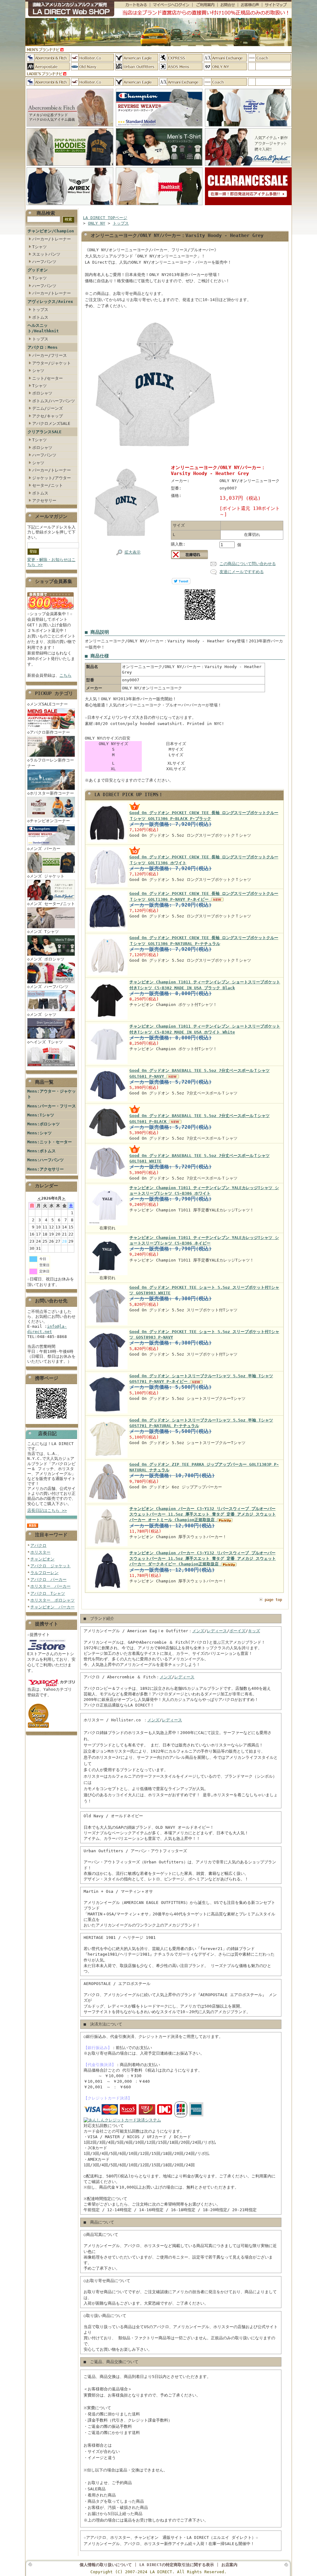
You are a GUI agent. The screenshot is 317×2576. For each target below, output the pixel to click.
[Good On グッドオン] (248, 127)
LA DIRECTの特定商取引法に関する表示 (177, 2565)
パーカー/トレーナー (52, 239)
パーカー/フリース (50, 355)
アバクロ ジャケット (50, 1566)
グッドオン (38, 270)
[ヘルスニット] (159, 205)
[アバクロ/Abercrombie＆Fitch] (70, 127)
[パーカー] (70, 166)
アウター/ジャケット (52, 363)
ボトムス (40, 317)
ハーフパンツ (44, 262)
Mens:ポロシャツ (43, 1124)
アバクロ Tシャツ (48, 1593)
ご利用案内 (205, 5)
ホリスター (40, 1552)
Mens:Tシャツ (41, 1115)
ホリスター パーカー (50, 1586)
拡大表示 (132, 552)
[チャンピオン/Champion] (159, 127)
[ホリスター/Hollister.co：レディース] (92, 82)
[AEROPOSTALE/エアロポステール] (48, 66)
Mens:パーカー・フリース (52, 1106)
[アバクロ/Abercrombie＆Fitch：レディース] (48, 82)
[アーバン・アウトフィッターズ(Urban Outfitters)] (137, 66)
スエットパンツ (46, 254)
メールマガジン (51, 516)
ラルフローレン (44, 1573)
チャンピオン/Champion (51, 231)
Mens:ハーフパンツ (46, 1160)
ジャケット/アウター (52, 478)
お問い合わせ (228, 5)
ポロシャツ (42, 393)
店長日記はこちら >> (47, 1510)
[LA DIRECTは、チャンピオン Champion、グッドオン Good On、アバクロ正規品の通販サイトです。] (70, 9)
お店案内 (229, 2565)
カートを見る (132, 5)
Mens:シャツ (39, 1133)
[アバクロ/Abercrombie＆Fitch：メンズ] (48, 58)
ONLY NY (97, 223)
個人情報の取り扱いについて (106, 2565)
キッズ (254, 1631)
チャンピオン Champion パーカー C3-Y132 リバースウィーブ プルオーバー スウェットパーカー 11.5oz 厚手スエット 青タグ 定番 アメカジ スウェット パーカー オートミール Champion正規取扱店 (203, 1514)
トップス (40, 310)
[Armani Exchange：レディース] (181, 82)
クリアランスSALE (45, 432)
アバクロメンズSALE (51, 423)
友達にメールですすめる (242, 572)
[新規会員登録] (50, 610)
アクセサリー (44, 501)
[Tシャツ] (159, 166)
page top (273, 1600)
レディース (217, 1631)
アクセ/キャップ (48, 416)
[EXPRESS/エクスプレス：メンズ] (181, 58)
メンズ (198, 1631)
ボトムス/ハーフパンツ (54, 401)
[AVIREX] (70, 205)
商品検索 (46, 213)
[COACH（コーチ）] (269, 58)
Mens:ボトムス (41, 1151)
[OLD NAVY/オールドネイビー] (92, 66)
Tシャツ (39, 247)
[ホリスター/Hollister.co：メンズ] (92, 58)
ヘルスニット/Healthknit (43, 328)
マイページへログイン (171, 5)
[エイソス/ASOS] (181, 66)
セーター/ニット (48, 485)
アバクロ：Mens (43, 347)
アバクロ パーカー (48, 1579)
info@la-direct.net (47, 1329)
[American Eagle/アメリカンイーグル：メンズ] (137, 58)
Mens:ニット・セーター (50, 1142)
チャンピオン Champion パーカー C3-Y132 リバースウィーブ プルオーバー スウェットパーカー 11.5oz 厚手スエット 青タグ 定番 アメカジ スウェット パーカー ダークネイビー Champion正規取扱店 (203, 1558)
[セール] (248, 205)
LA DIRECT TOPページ (105, 218)
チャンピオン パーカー (52, 1607)
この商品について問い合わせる (248, 564)
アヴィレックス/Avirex (50, 302)
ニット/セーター (48, 378)
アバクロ (38, 1545)
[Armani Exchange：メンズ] (225, 58)
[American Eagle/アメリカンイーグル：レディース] (137, 82)
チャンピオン (42, 1559)
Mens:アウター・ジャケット (52, 1094)
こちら (65, 675)
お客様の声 (250, 5)
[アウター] (248, 166)
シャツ (38, 371)
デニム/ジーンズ (48, 408)
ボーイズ (237, 1631)
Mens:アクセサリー (46, 1169)
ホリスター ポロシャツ (52, 1600)
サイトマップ (277, 5)
